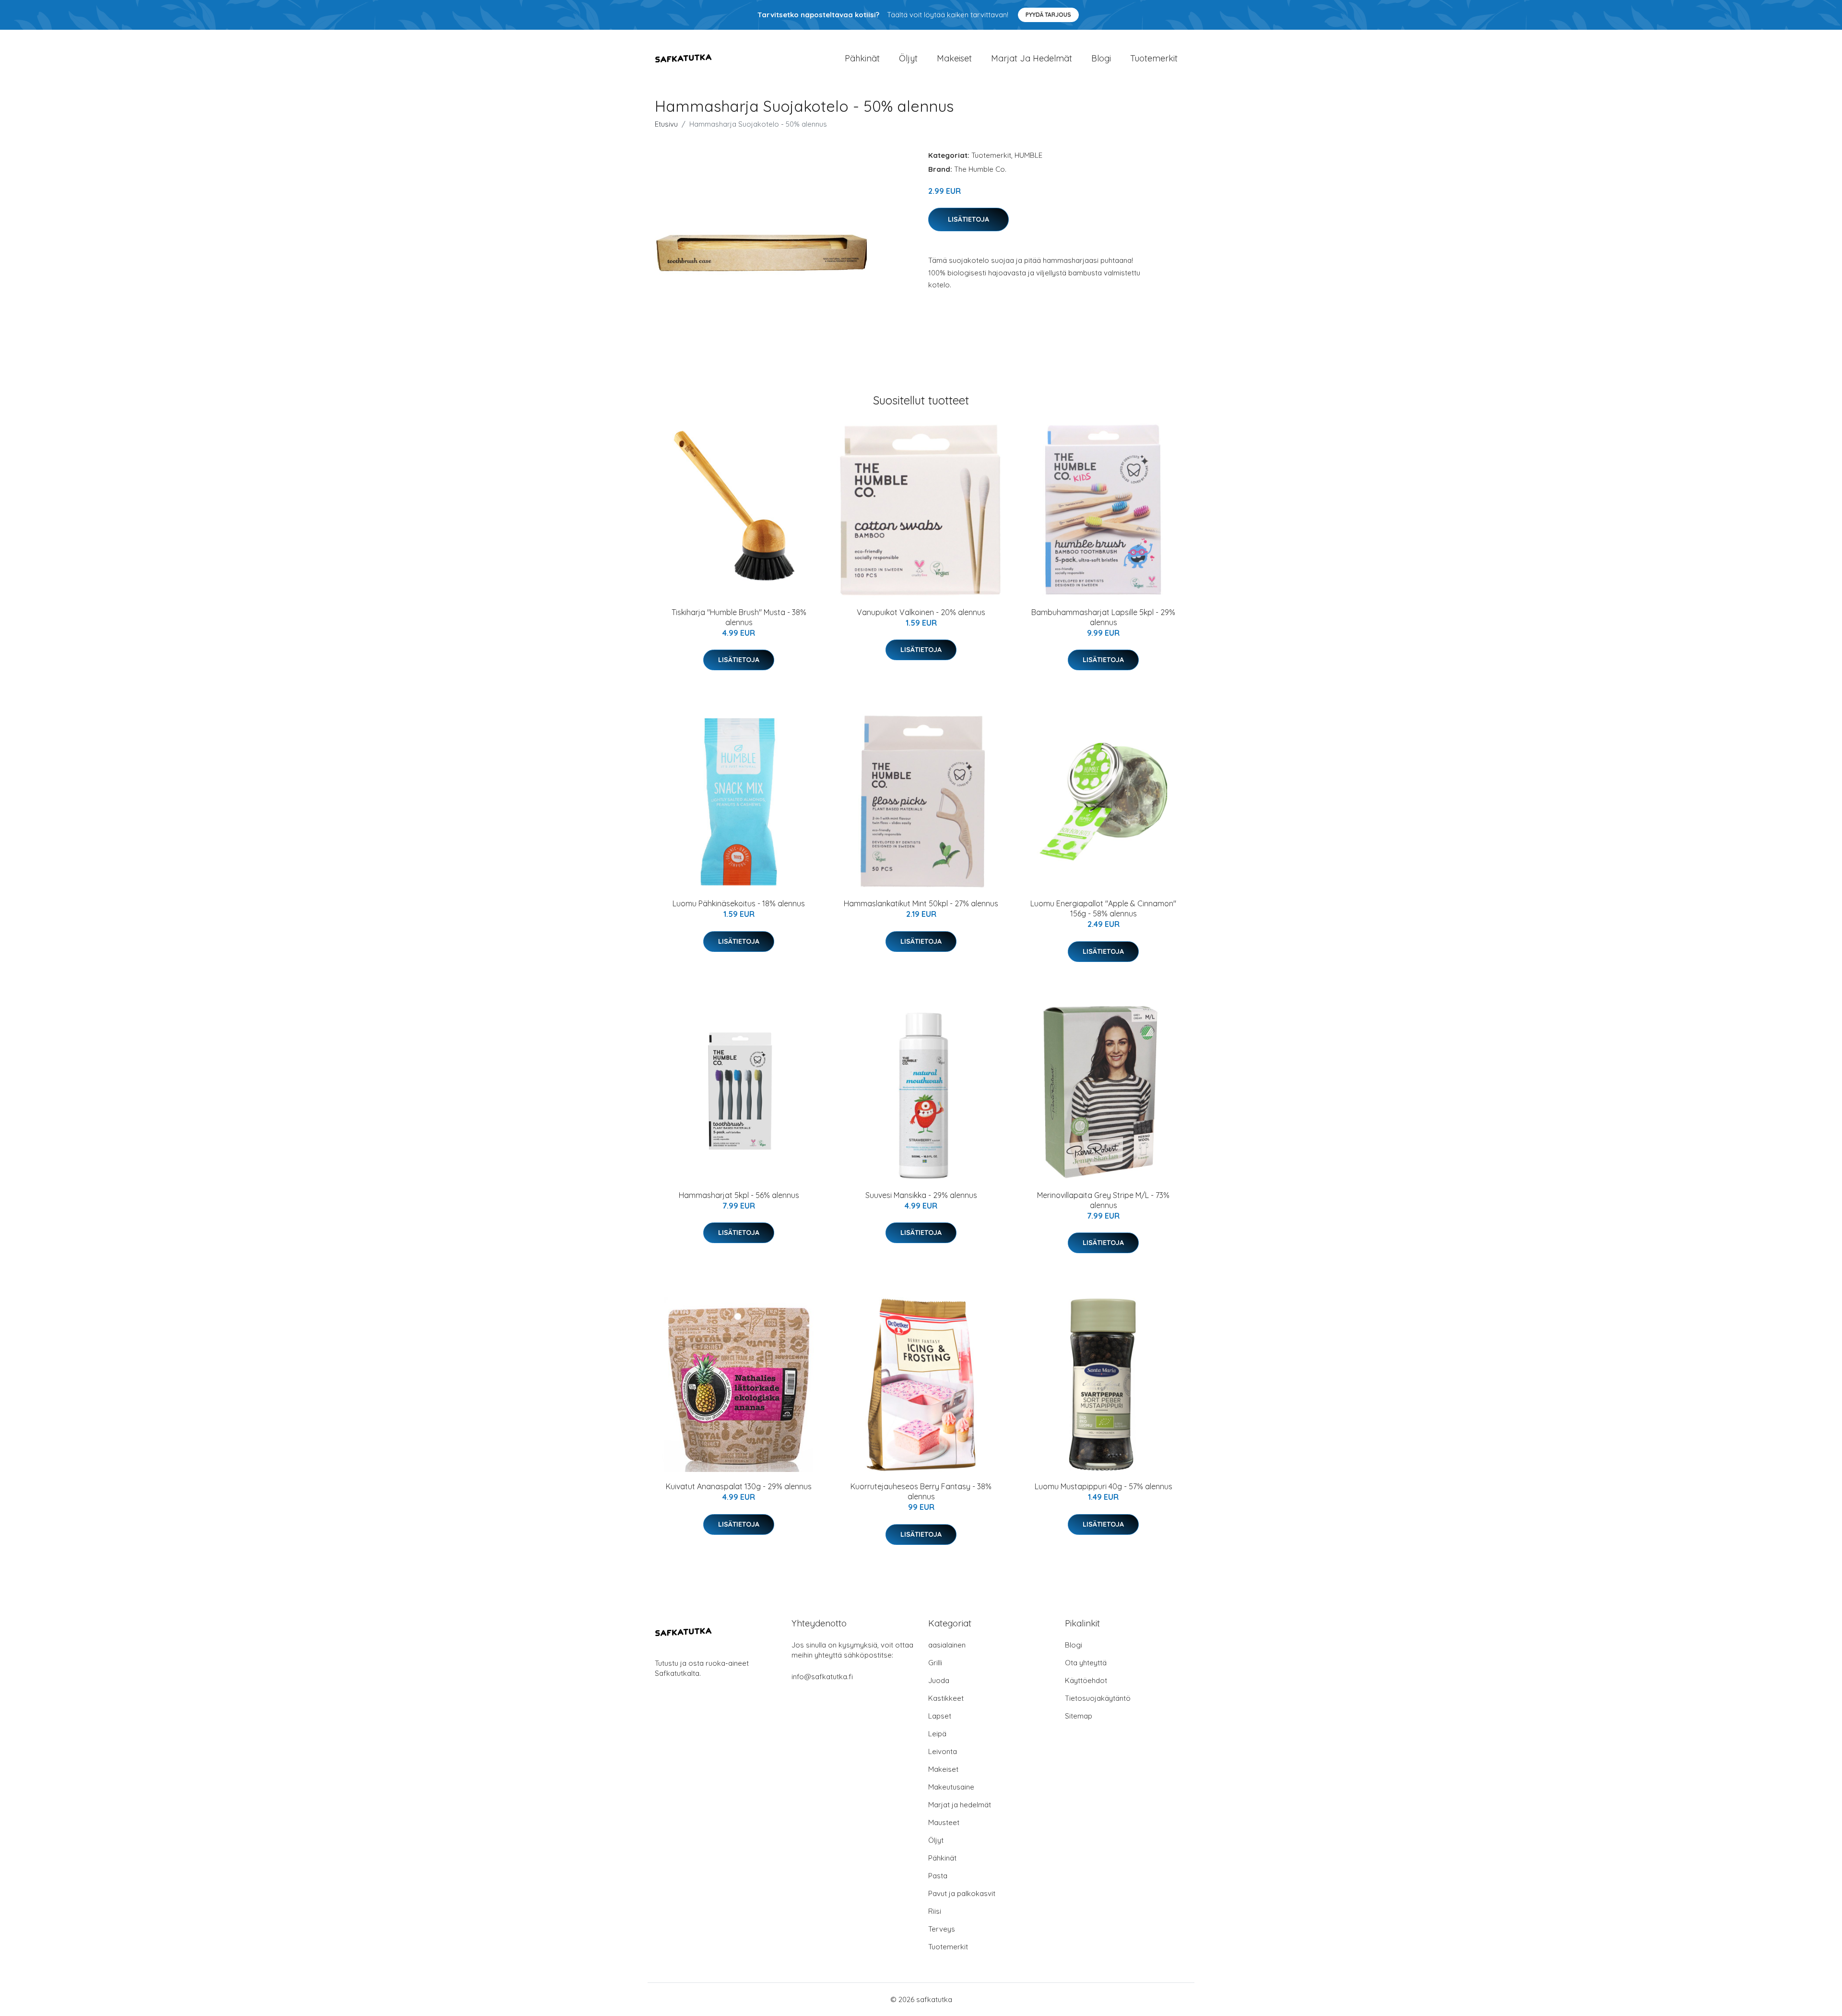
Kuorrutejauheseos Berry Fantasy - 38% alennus (921, 1491)
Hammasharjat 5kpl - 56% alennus (739, 1195)
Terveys (942, 1929)
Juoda (939, 1680)
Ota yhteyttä (1086, 1663)
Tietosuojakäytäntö (1098, 1698)
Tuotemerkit (1154, 58)
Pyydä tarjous (1048, 15)
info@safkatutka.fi (822, 1677)
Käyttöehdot (1086, 1680)
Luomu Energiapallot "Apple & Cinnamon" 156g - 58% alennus (1103, 908)
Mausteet (944, 1822)
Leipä (937, 1734)
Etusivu (666, 124)
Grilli (935, 1663)
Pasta (938, 1876)
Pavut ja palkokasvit (962, 1893)
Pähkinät (862, 58)
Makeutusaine (951, 1787)
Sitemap (1079, 1716)
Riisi (935, 1911)
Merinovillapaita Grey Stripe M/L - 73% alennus (1103, 1200)
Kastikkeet (946, 1698)
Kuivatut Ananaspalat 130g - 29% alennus (739, 1486)
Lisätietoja (968, 219)
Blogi (1101, 58)
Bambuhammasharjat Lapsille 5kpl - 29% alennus (1103, 617)
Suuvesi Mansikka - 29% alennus (921, 1195)
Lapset (940, 1716)
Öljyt (908, 58)
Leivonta (943, 1751)
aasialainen (947, 1645)
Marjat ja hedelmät (1032, 58)
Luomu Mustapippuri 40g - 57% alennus (1104, 1486)
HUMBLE (1028, 155)
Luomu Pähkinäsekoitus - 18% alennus (739, 903)
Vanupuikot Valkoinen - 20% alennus (921, 612)
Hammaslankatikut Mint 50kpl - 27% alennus (921, 903)
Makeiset (954, 58)
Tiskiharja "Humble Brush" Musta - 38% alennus (739, 617)
